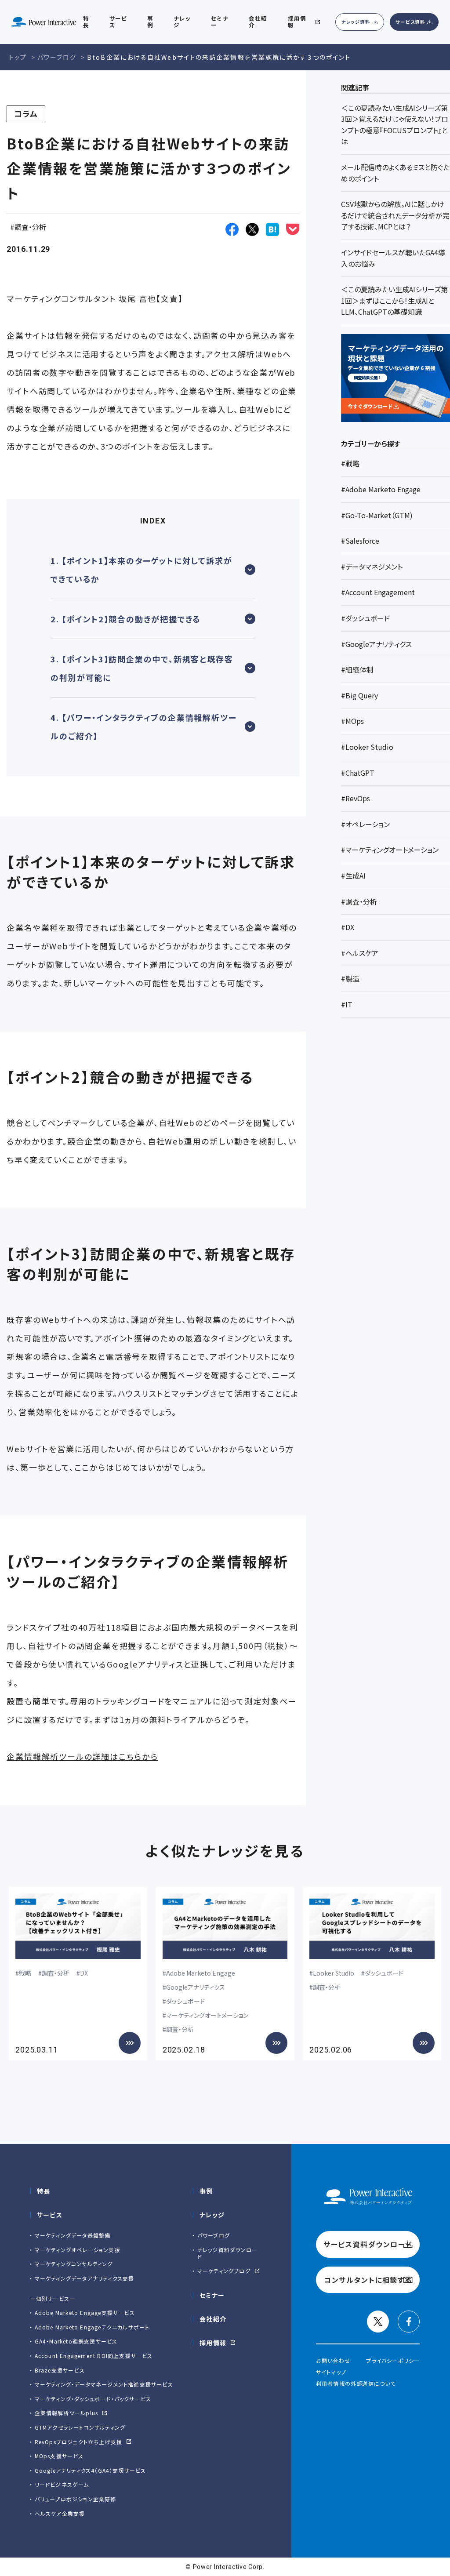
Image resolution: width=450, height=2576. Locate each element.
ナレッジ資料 (356, 22)
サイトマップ (331, 2372)
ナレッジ (212, 2215)
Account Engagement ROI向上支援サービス (94, 2356)
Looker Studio (334, 1973)
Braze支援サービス (60, 2370)
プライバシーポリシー (393, 2360)
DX (84, 1973)
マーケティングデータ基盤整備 (73, 2235)
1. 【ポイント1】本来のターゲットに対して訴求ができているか (141, 570)
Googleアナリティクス (196, 1987)
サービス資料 (410, 22)
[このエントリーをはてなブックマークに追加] (272, 229)
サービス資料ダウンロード (368, 2244)
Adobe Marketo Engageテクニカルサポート (92, 2327)
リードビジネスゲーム (62, 2484)
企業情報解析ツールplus (67, 2413)
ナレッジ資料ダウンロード (227, 2253)
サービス (50, 2215)
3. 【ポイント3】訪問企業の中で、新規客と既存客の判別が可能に (142, 668)
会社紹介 (213, 2319)
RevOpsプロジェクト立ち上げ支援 (79, 2442)
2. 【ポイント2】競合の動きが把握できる (126, 619)
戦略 (25, 1973)
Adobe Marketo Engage (201, 1973)
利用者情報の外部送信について (356, 2383)
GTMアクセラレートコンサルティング (80, 2427)
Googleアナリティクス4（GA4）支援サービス (91, 2470)
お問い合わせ (333, 2360)
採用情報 (213, 2343)
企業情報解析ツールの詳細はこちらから (82, 1756)
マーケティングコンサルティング (74, 2264)
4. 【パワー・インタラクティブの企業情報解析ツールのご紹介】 (143, 727)
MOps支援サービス (59, 2456)
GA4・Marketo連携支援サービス (76, 2341)
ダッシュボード (185, 2001)
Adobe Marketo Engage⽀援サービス (85, 2313)
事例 (206, 2191)
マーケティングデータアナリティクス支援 (85, 2278)
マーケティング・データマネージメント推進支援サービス (104, 2384)
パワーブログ (214, 2235)
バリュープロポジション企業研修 (76, 2499)
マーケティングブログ (224, 2271)
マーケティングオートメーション (207, 2015)
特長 (44, 2191)
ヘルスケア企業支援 (60, 2513)
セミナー (212, 2295)
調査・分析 (30, 227)
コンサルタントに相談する (368, 2280)
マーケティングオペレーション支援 (78, 2250)
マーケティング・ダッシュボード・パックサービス (93, 2399)
